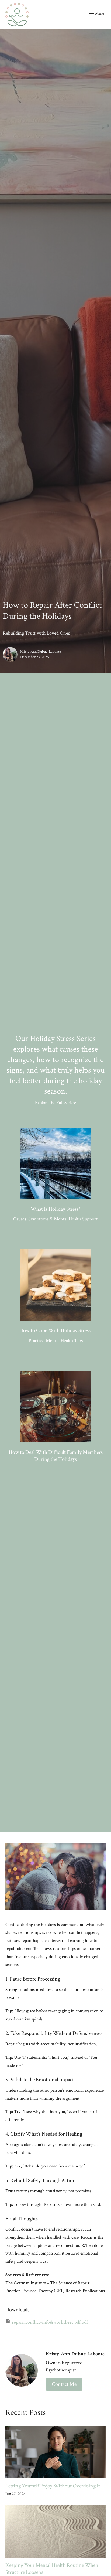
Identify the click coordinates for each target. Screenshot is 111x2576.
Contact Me (64, 2384)
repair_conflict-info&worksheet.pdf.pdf (50, 2322)
